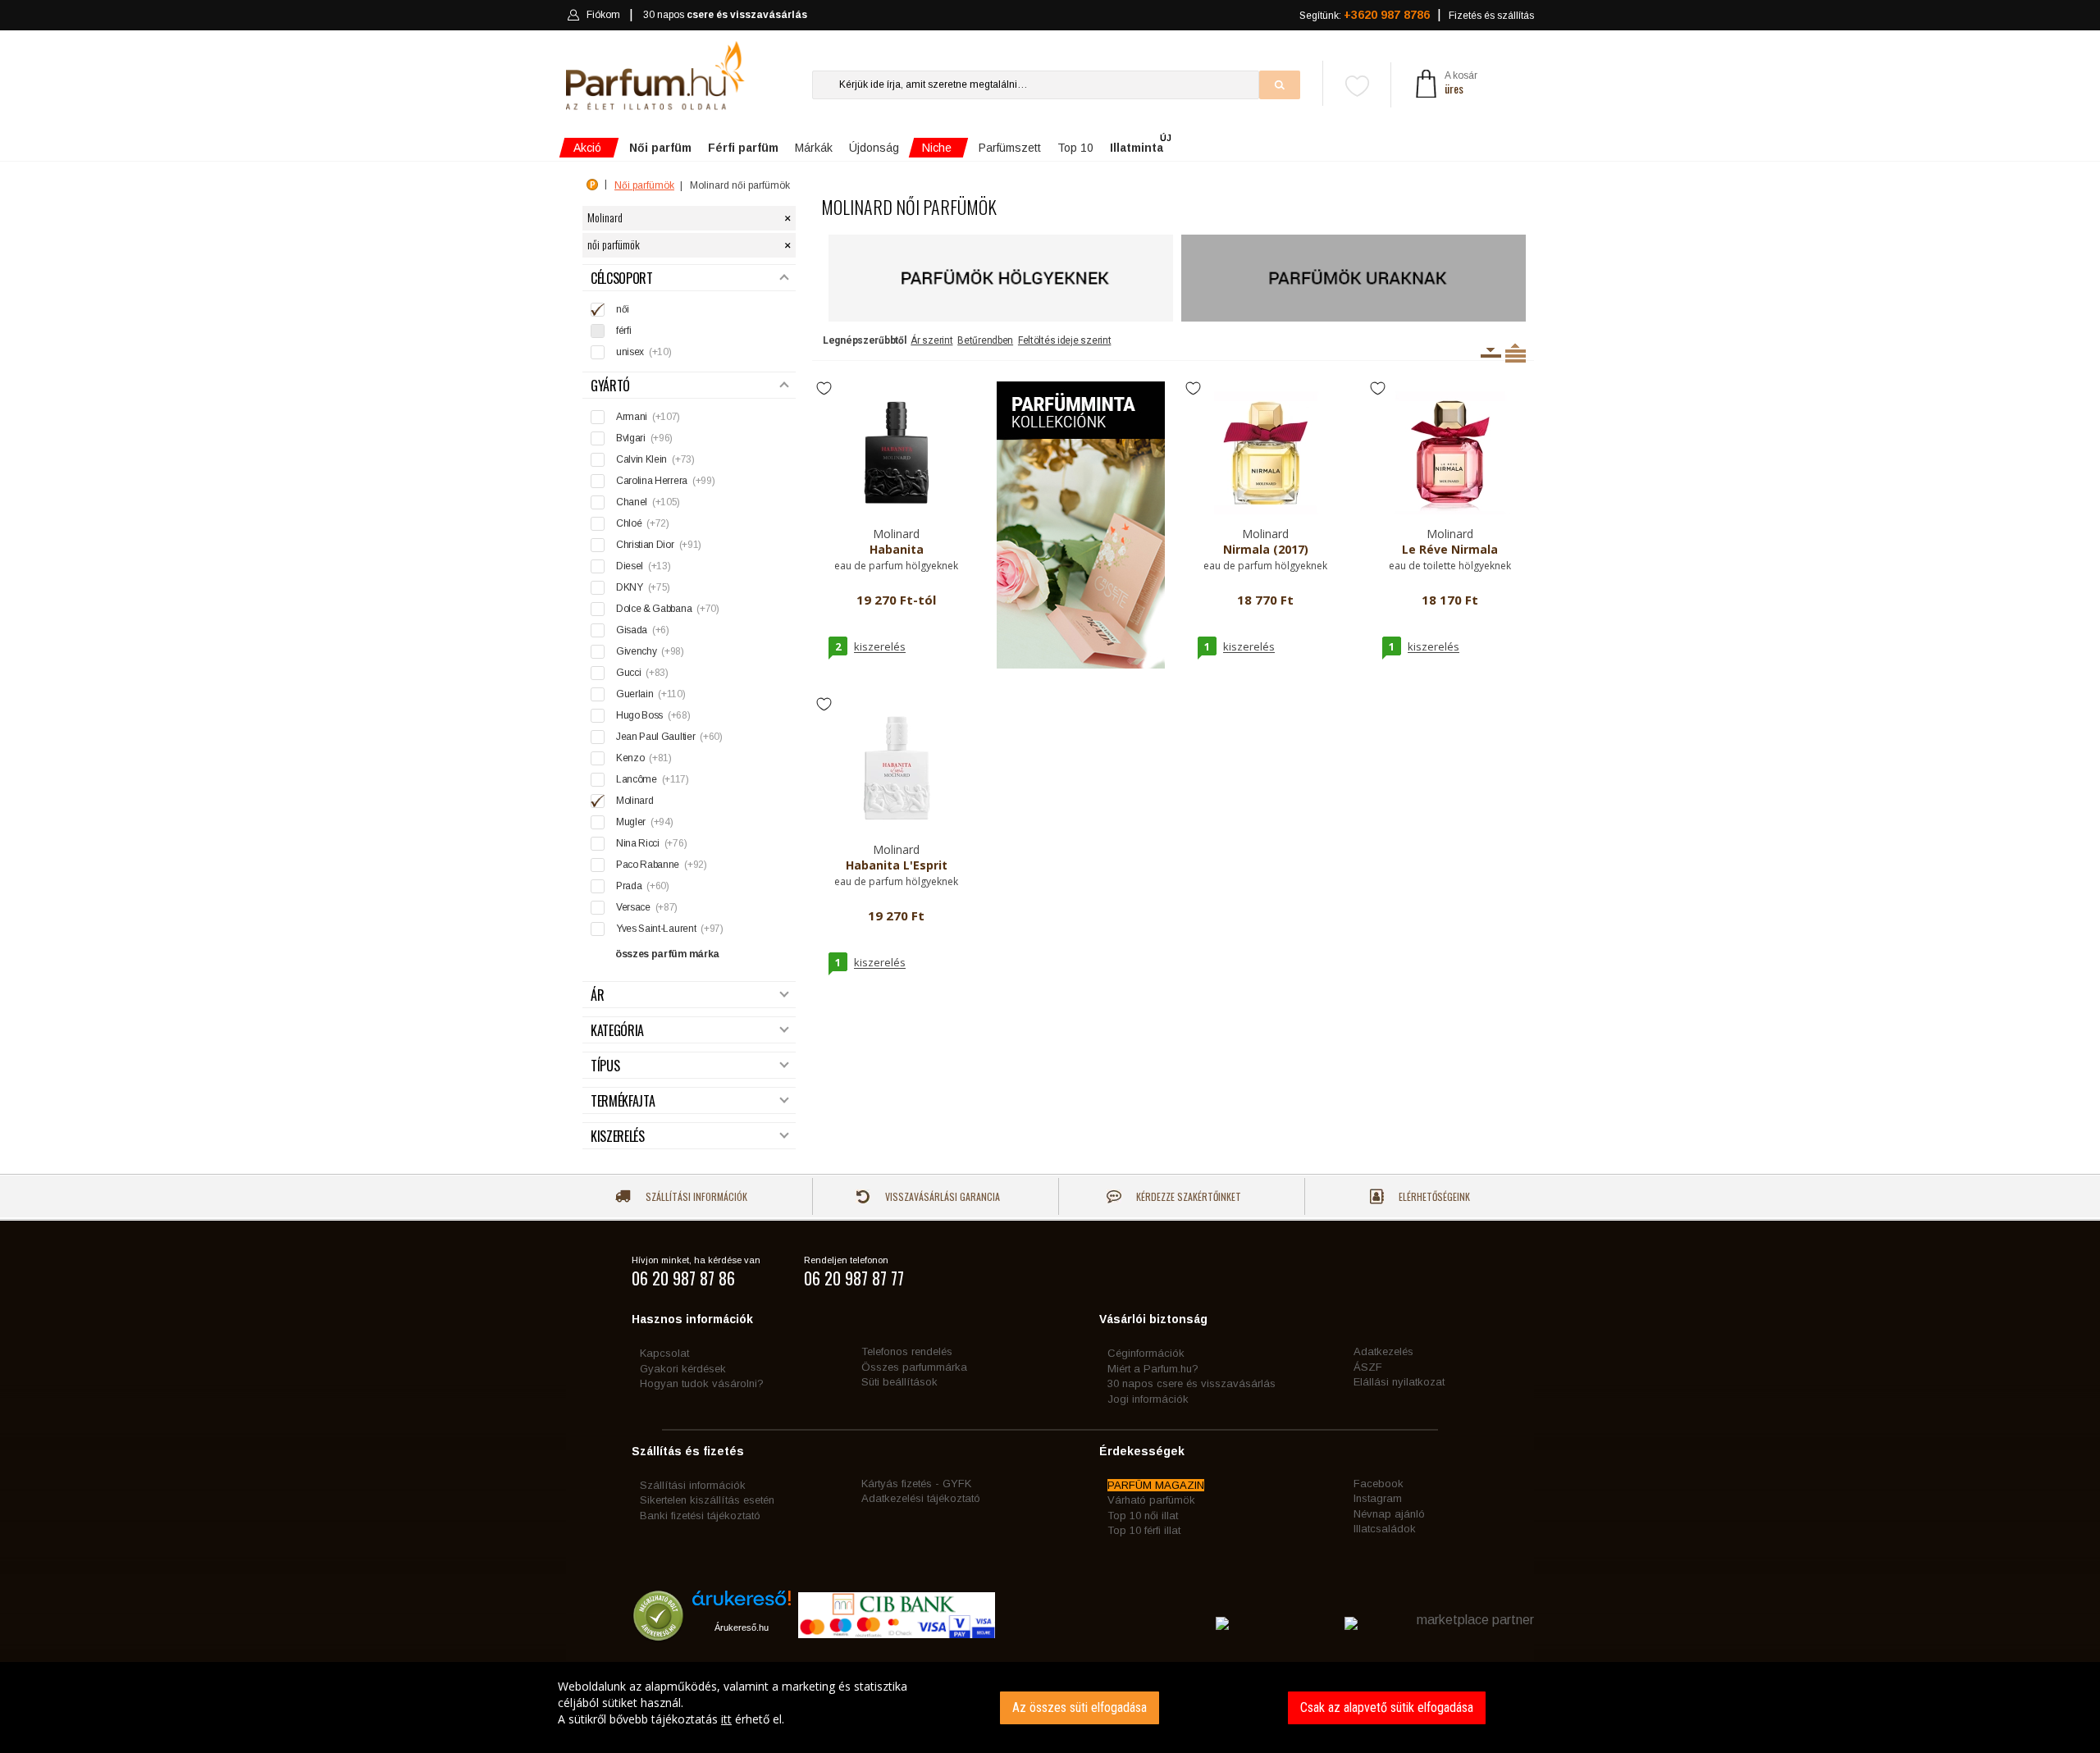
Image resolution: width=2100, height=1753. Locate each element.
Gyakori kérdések (683, 1369)
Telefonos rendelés (907, 1351)
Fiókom (603, 15)
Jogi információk (1148, 1399)
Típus (605, 1066)
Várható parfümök (1151, 1500)
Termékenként (1516, 353)
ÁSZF (1368, 1367)
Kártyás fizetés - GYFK (916, 1484)
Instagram (1378, 1498)
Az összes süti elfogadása (1080, 1707)
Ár (597, 995)
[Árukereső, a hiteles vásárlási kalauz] (658, 1633)
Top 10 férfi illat (1144, 1530)
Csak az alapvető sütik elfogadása (1387, 1707)
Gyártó (610, 386)
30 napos (725, 15)
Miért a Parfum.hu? (1153, 1369)
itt (726, 1719)
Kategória (617, 1031)
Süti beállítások (899, 1382)
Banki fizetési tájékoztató (700, 1516)
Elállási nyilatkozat (1399, 1382)
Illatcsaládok (1385, 1529)
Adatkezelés (1383, 1351)
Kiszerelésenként (1491, 353)
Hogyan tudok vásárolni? (702, 1383)
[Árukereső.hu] (742, 1604)
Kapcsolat (664, 1353)
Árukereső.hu (742, 1627)
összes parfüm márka (667, 954)
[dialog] (1050, 1707)
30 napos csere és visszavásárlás (1192, 1383)
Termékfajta (623, 1101)
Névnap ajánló (1389, 1514)
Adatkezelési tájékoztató (921, 1498)
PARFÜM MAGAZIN (1156, 1485)
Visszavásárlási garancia (941, 1196)
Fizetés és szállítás (1491, 16)
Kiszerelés (618, 1137)
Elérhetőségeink (1433, 1196)
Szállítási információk (695, 1196)
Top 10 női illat (1143, 1516)
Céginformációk (1146, 1353)
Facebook (1379, 1484)
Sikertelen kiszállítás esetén (707, 1500)
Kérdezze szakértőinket (1187, 1196)
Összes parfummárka (914, 1367)
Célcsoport (622, 278)
